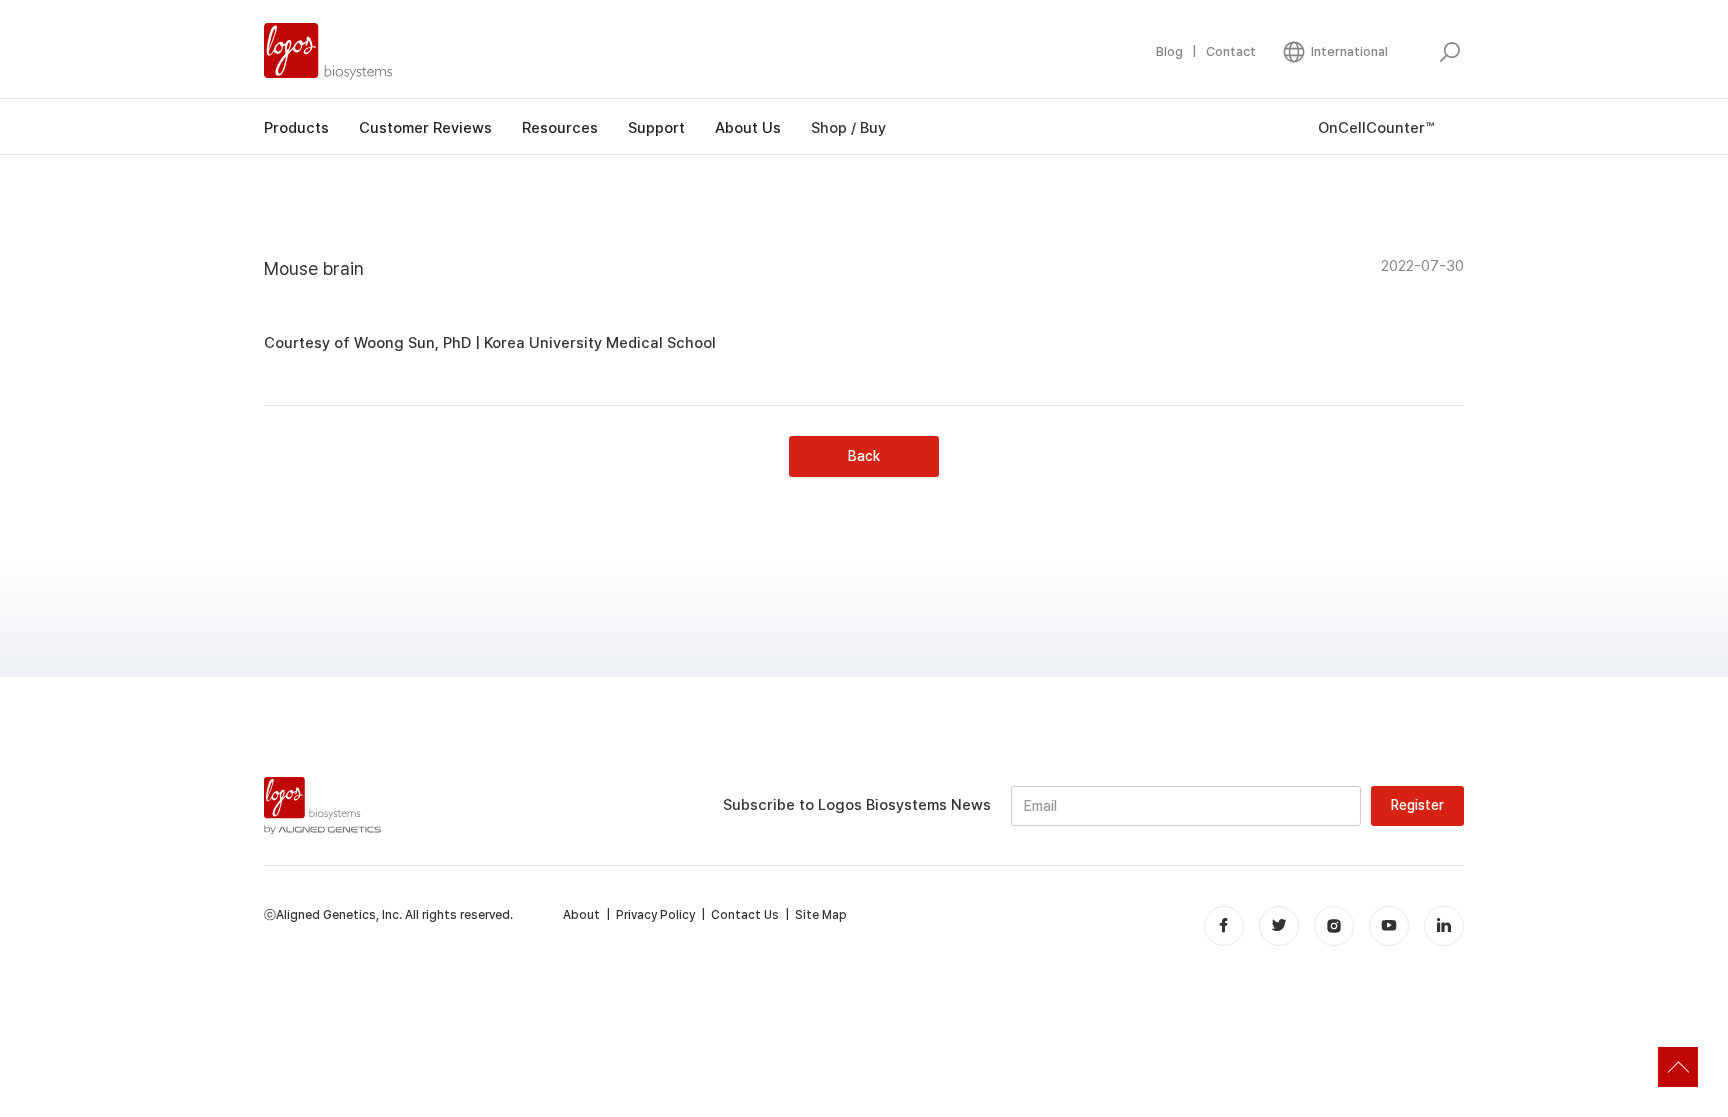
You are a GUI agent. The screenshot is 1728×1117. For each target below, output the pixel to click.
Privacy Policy (655, 915)
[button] (1334, 52)
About (581, 915)
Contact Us (745, 915)
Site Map (821, 915)
